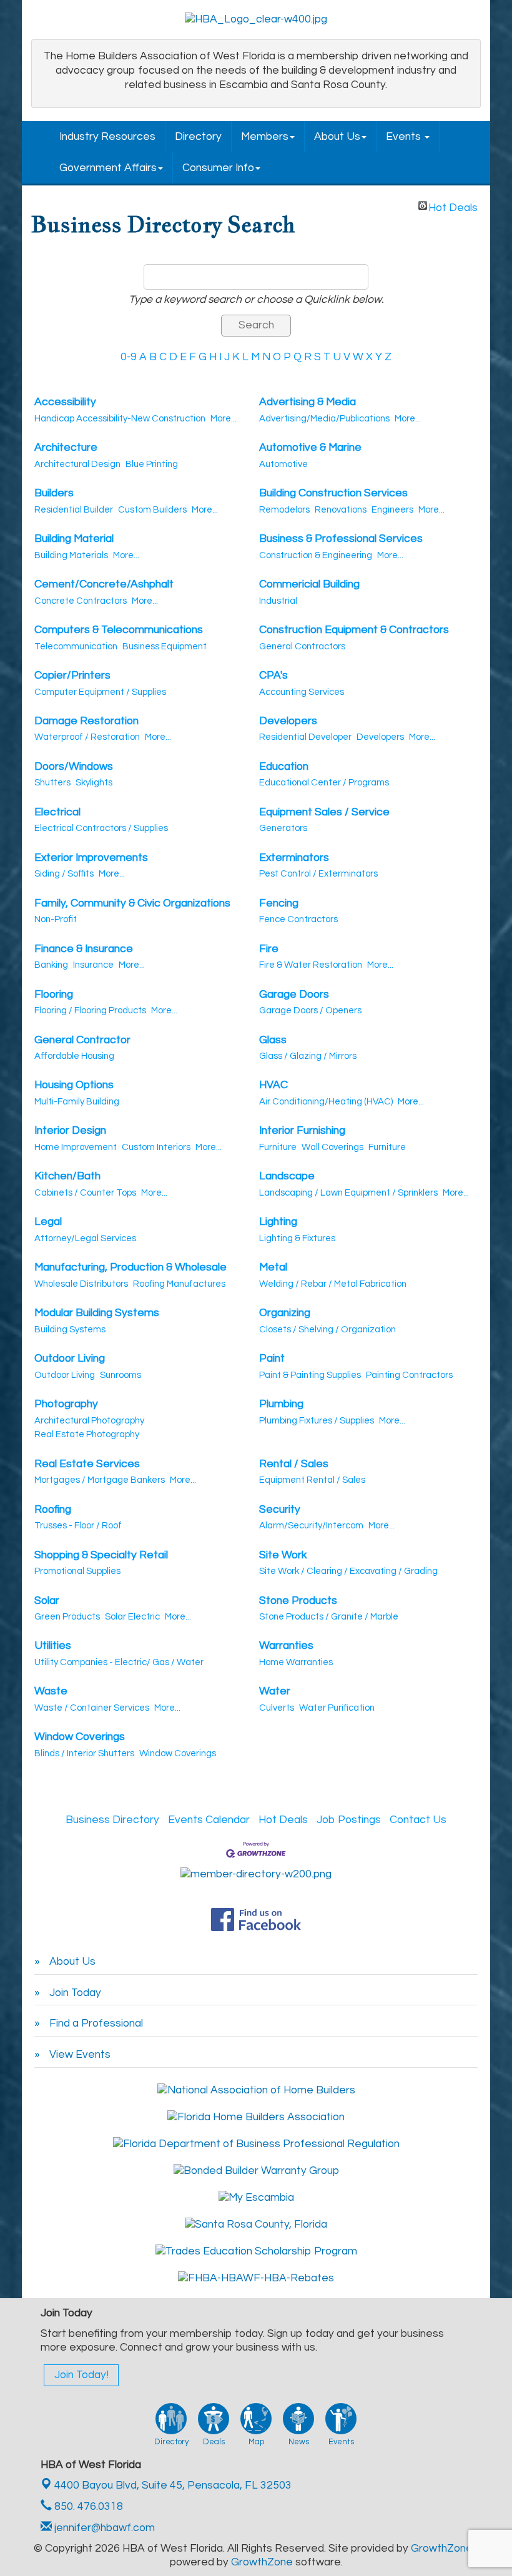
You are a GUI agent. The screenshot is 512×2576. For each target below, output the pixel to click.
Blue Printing (152, 464)
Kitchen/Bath (67, 1176)
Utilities (53, 1646)
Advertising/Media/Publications (324, 419)
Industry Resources (107, 137)
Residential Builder (74, 510)
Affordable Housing (74, 1056)
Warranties (286, 1646)
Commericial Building (309, 584)
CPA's (273, 676)
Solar (47, 1601)
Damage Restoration (86, 721)
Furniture (278, 1147)
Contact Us (418, 1820)
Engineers (392, 510)
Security (280, 1510)
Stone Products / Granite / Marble (329, 1617)
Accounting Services (302, 692)
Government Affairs (108, 168)
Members (265, 137)
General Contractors (302, 646)
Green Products (67, 1617)
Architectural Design (77, 464)
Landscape (287, 1176)
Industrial (278, 601)
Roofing (53, 1510)
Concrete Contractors (81, 601)
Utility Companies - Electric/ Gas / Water (119, 1662)
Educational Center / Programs (324, 783)
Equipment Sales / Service (324, 812)
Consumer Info (218, 168)
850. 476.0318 (87, 2507)
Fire (269, 949)
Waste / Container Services (92, 1708)
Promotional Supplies (77, 1571)
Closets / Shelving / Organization (327, 1330)
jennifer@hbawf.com (103, 2528)
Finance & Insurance (84, 949)
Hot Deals (453, 206)
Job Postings (349, 1820)
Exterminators (294, 858)
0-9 (129, 357)
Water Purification (337, 1708)
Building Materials (71, 555)
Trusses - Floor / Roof (78, 1526)
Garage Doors (294, 995)
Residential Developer (305, 737)
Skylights (94, 783)
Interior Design (70, 1131)
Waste (51, 1691)
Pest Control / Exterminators (318, 874)
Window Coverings (80, 1737)
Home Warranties (296, 1662)
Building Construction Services (333, 493)
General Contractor (82, 1040)
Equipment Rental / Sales (312, 1480)
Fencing (279, 903)
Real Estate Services (87, 1464)
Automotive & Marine (310, 448)
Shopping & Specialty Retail (101, 1555)
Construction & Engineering (316, 555)
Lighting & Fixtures (297, 1238)
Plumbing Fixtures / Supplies (317, 1421)
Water (275, 1691)
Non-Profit (56, 919)
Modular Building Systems (97, 1313)
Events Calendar (209, 1820)
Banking (51, 965)
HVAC (273, 1085)
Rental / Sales (294, 1464)
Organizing (285, 1313)
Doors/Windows (74, 767)
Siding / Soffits (64, 874)
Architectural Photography (89, 1421)
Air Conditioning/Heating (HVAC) (326, 1102)
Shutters (52, 783)
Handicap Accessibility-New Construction (120, 419)
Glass (273, 1040)
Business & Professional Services (341, 539)
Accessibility (65, 402)
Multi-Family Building (77, 1102)
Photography (66, 1404)
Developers (288, 721)
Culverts (277, 1708)
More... (224, 419)
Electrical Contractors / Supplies (101, 828)
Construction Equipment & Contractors (354, 630)
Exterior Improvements (91, 858)
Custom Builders (152, 510)
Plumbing (281, 1404)
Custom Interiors (156, 1147)
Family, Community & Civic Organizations (132, 903)
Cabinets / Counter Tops (85, 1193)
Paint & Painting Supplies (310, 1375)
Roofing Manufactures (179, 1284)
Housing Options (74, 1085)
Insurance (93, 965)
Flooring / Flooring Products (90, 1010)
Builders (54, 493)
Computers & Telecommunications (119, 630)
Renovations (341, 510)
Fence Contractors (298, 919)
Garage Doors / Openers (310, 1010)
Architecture (66, 448)
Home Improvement (76, 1147)
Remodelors (284, 510)
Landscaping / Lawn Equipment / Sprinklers (348, 1193)
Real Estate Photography (87, 1434)
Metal (273, 1267)
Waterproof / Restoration (87, 737)
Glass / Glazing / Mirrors (308, 1056)
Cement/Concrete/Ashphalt (104, 584)
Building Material (74, 539)
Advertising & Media (308, 402)
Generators (283, 828)
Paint (272, 1359)
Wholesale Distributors (81, 1284)
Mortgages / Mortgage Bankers (100, 1480)
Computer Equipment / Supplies (100, 692)
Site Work (283, 1555)
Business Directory (112, 1820)
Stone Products (298, 1601)
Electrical (57, 812)
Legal (48, 1222)
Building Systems (70, 1330)
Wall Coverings (332, 1147)
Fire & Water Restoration (311, 965)
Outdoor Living (70, 1359)
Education (284, 767)
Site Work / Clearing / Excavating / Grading (348, 1571)
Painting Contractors (409, 1375)
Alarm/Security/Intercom (311, 1526)
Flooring (54, 995)
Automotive (283, 464)
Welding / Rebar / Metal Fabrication (333, 1284)
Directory (198, 137)
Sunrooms (121, 1375)
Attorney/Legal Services (85, 1238)
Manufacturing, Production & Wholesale (130, 1267)
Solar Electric (132, 1617)
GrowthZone (442, 2549)
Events (405, 137)
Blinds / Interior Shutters (84, 1753)
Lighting (278, 1222)
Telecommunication (76, 646)
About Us (337, 137)
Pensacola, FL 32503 (173, 2485)
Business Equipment (165, 646)
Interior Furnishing (302, 1131)
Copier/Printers (72, 676)
